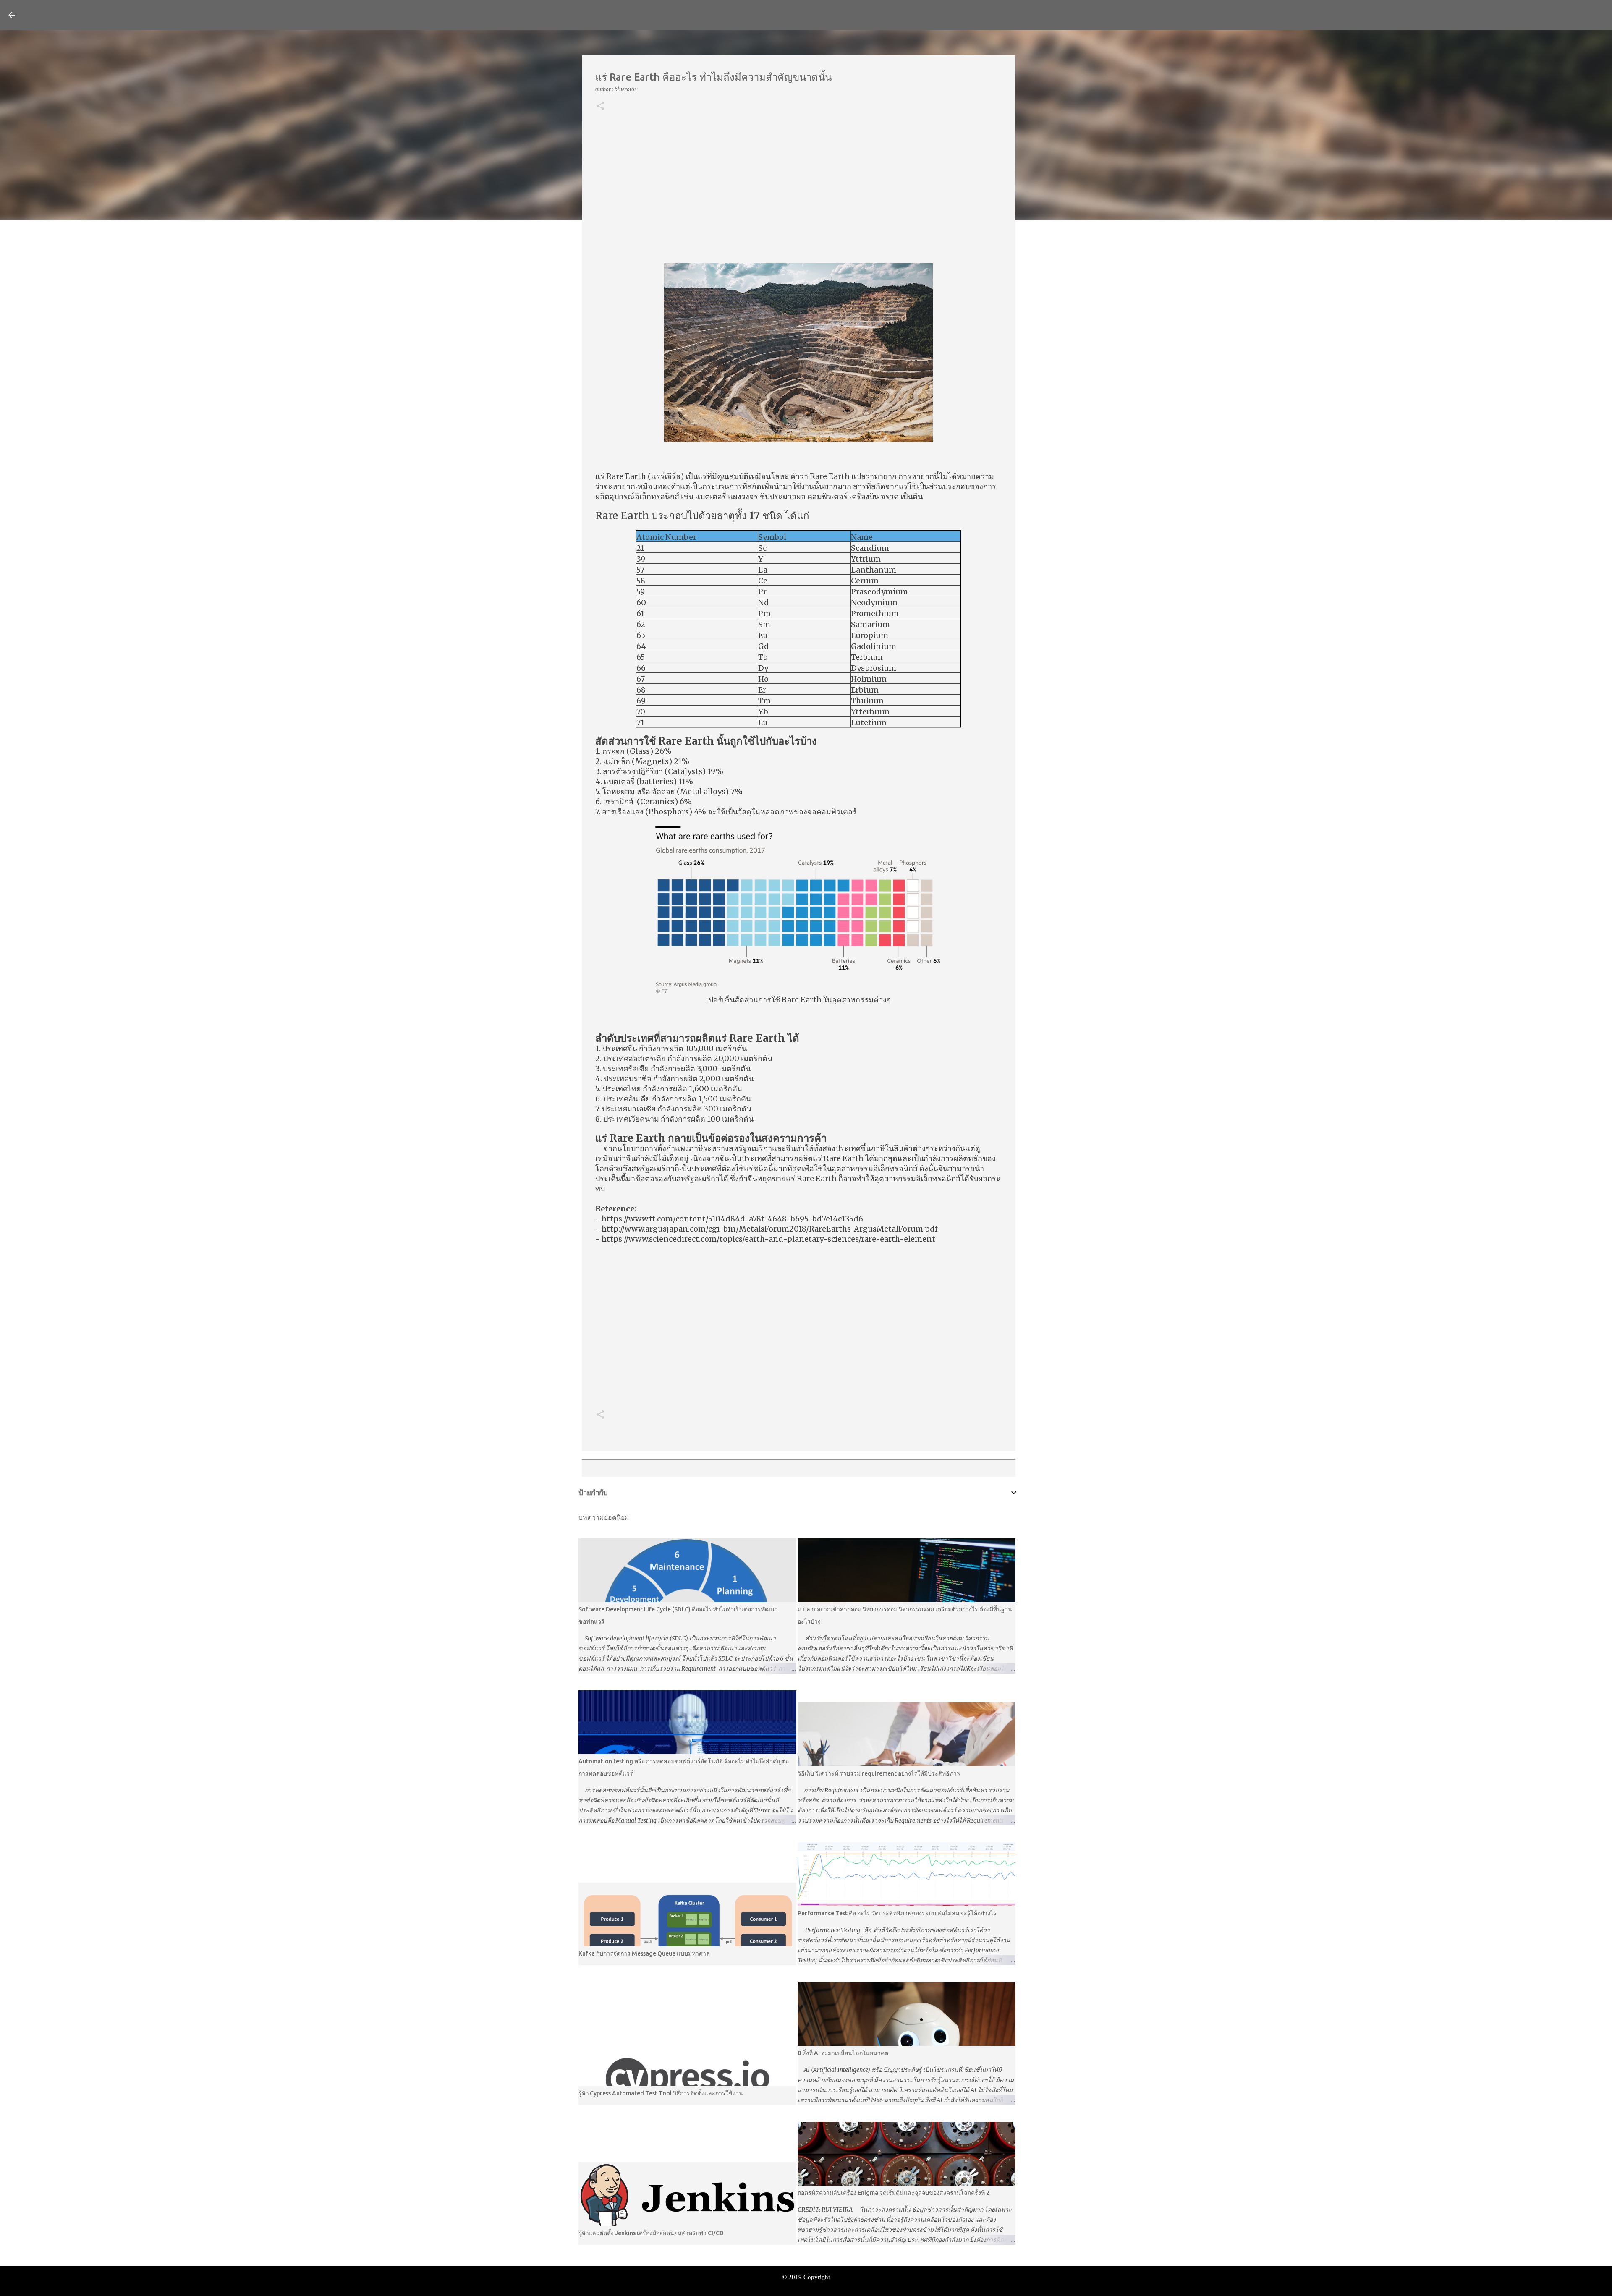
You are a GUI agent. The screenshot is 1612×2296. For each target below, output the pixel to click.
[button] (600, 106)
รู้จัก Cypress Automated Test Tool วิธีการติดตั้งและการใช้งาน (661, 2093)
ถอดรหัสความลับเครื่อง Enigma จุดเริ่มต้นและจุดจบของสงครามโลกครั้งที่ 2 (894, 2193)
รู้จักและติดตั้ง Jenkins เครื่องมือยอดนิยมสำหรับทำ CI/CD (651, 2233)
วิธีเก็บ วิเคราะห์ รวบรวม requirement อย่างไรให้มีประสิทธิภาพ (879, 1773)
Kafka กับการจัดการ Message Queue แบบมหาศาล (644, 1953)
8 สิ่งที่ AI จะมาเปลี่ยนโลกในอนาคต (843, 2053)
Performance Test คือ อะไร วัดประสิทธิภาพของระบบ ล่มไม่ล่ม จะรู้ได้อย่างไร (897, 1913)
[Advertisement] (799, 188)
